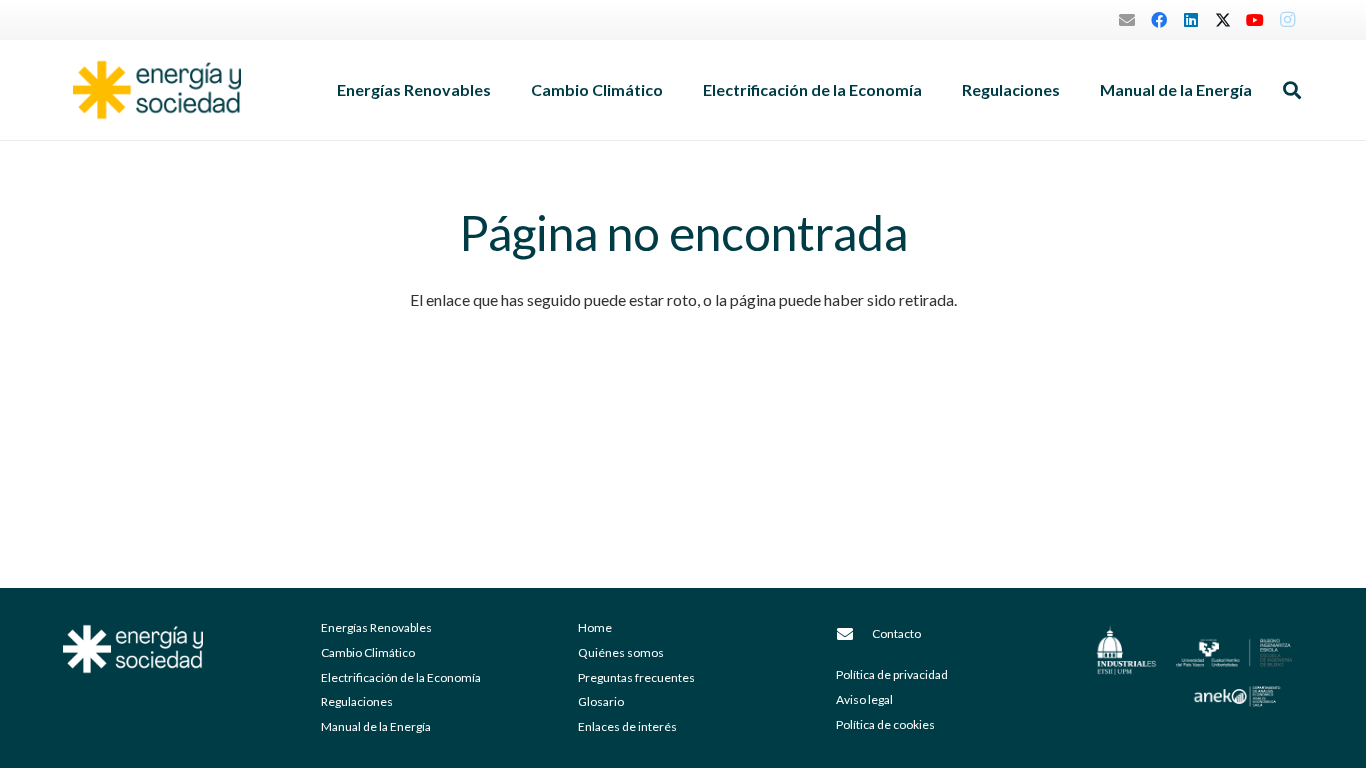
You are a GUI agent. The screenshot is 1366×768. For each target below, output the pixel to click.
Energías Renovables (376, 627)
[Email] (1127, 20)
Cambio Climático (368, 652)
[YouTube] (1255, 20)
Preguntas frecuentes (636, 677)
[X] (1223, 20)
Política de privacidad (892, 674)
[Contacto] (854, 634)
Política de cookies (885, 724)
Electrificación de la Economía (401, 677)
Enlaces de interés (627, 726)
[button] (501, 90)
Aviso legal (864, 699)
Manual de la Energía (376, 726)
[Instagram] (1287, 20)
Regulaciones (357, 701)
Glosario (601, 701)
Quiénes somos (621, 652)
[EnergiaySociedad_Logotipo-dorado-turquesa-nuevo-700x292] (157, 90)
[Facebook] (1159, 20)
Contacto (896, 633)
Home (595, 627)
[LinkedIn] (1191, 20)
